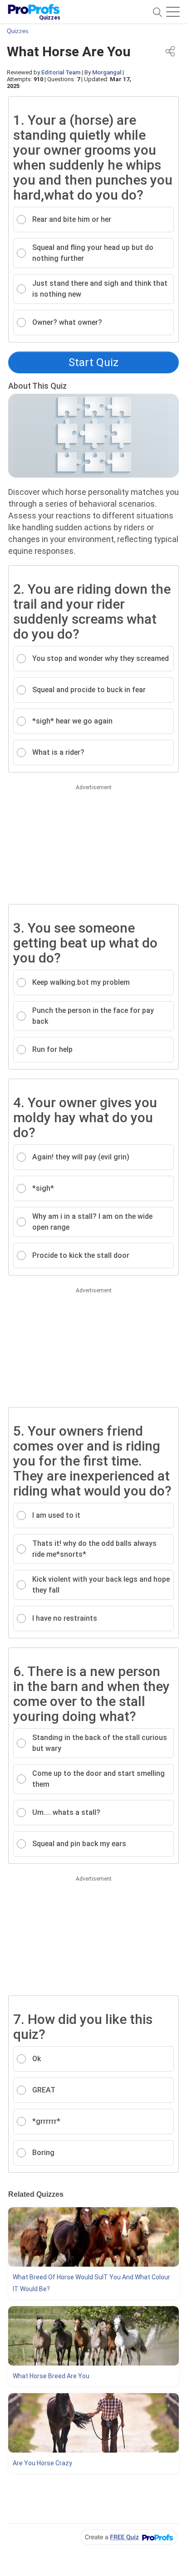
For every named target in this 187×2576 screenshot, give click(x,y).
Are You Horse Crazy (42, 2463)
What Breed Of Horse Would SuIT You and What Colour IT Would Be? (91, 2283)
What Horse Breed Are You (51, 2376)
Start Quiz (93, 362)
